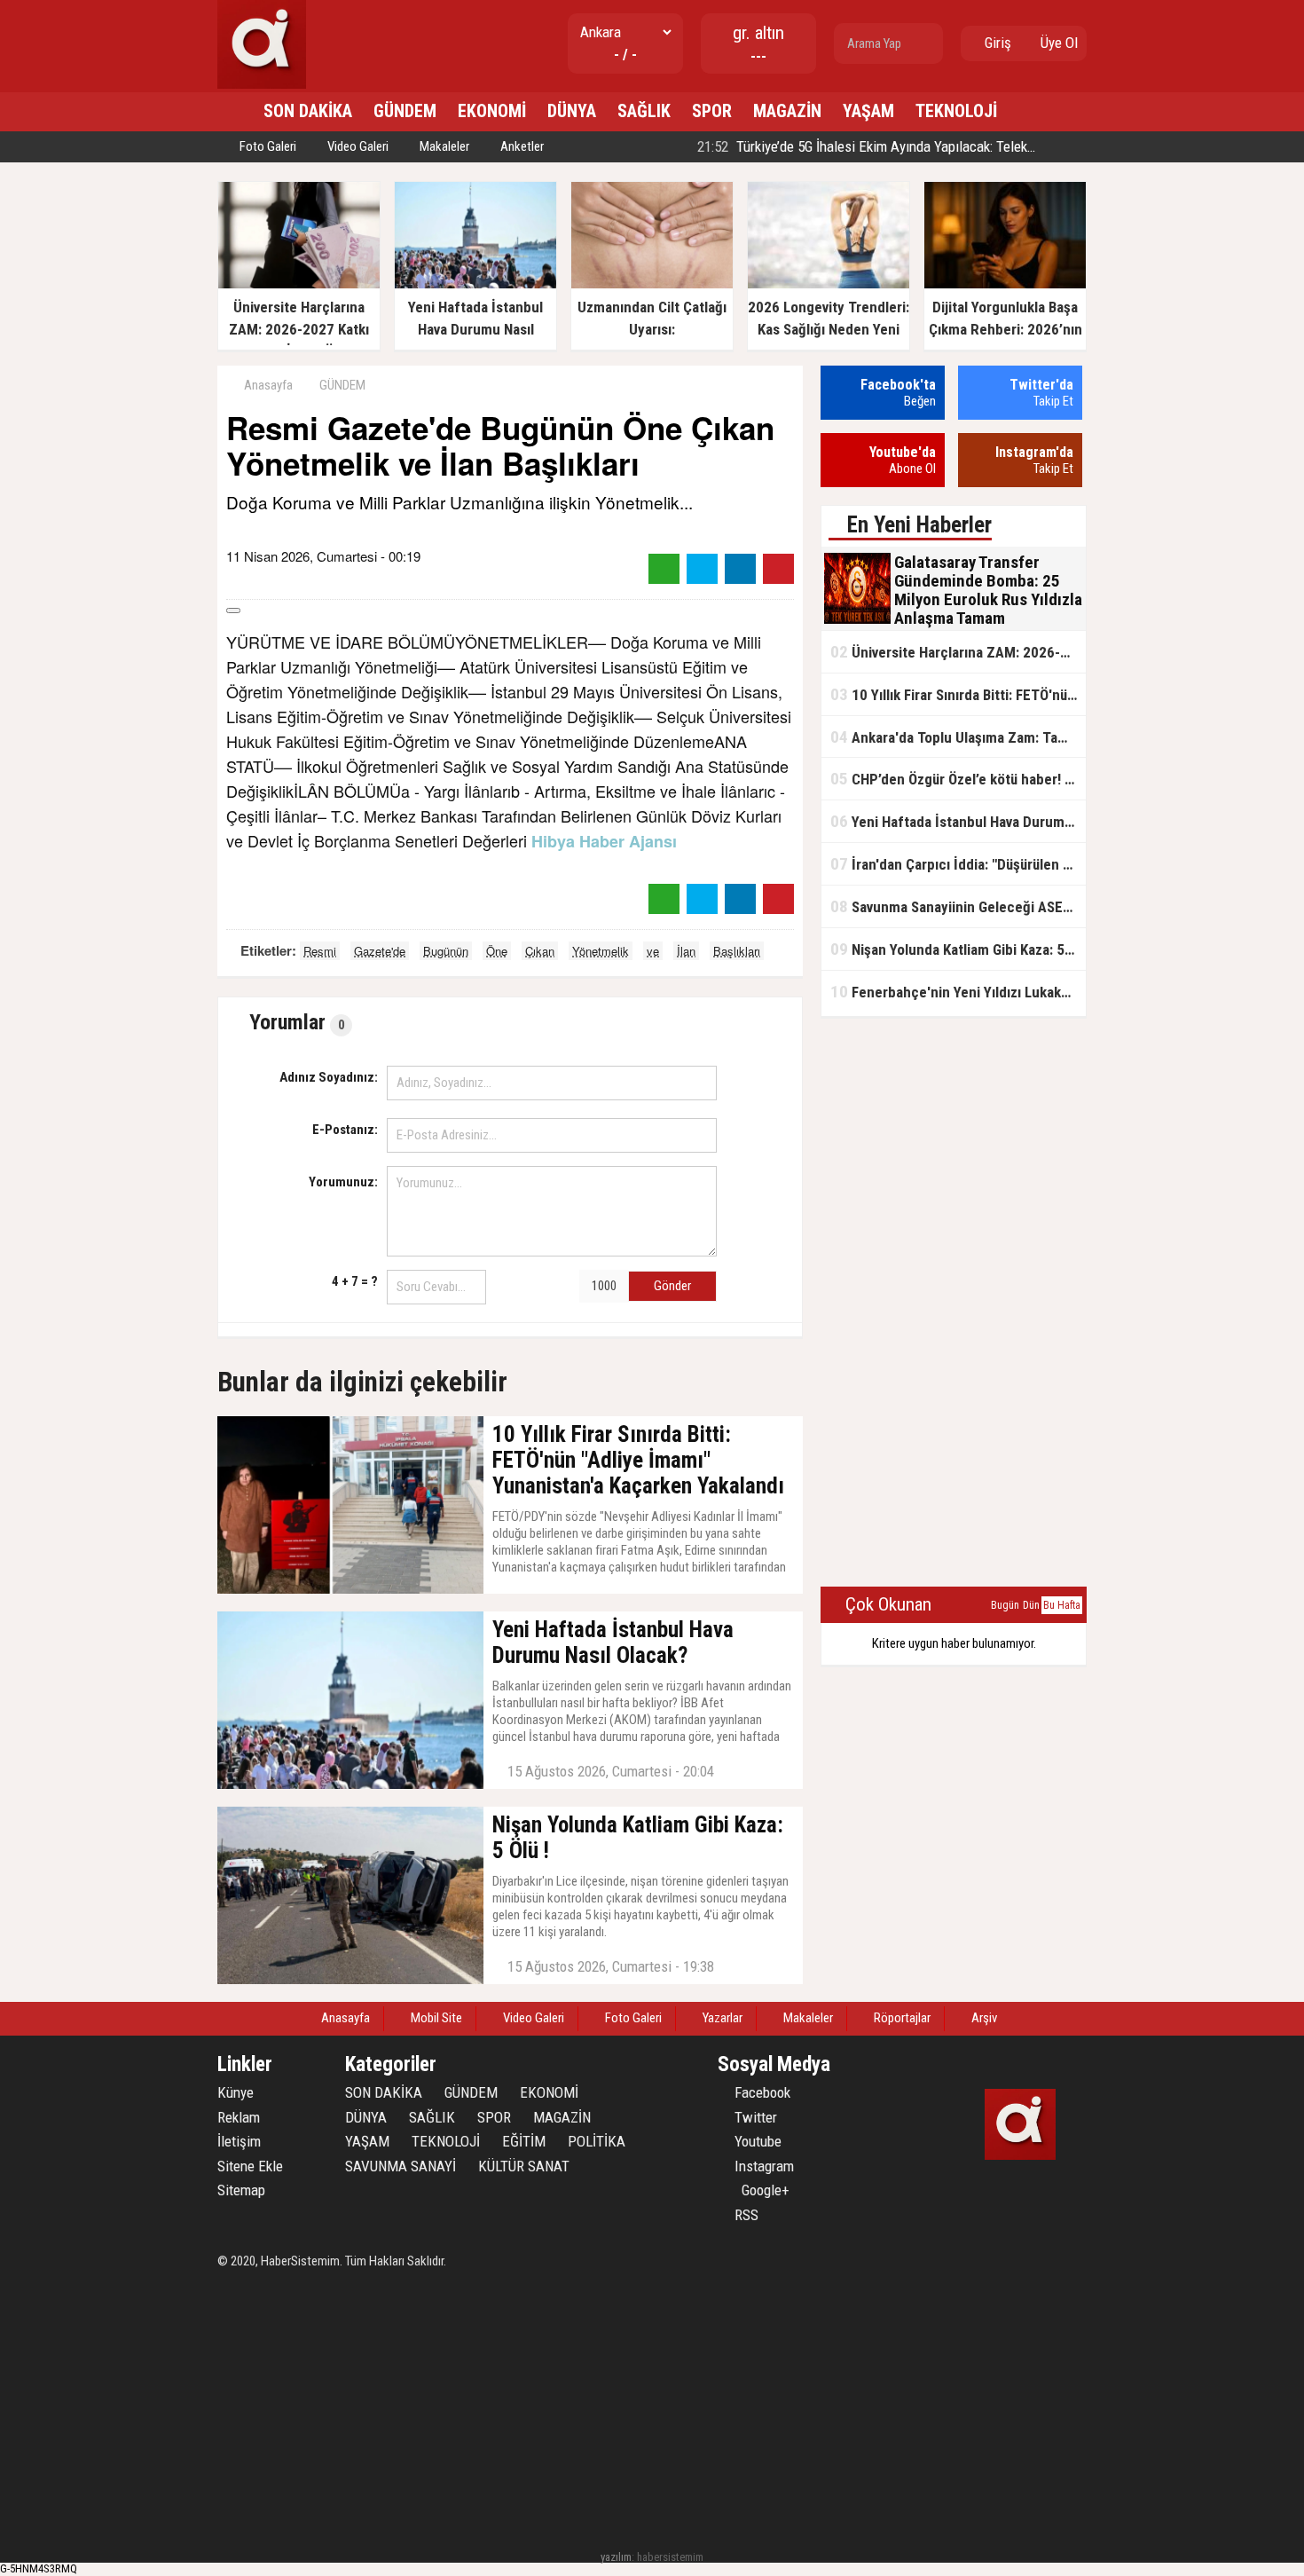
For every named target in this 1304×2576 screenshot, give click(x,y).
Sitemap (241, 2190)
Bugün (1005, 1605)
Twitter (754, 2117)
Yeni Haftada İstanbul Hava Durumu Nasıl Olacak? (958, 821)
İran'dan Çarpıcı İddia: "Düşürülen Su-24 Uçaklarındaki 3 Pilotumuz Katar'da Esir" (958, 864)
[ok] (928, 43)
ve (653, 951)
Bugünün (446, 951)
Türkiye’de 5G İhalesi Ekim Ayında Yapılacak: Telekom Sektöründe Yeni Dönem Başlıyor (966, 146)
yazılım (616, 2557)
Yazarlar (721, 2018)
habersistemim (670, 2557)
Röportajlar (901, 2018)
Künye (236, 2092)
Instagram (762, 2166)
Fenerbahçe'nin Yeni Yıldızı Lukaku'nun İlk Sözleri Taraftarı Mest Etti (958, 992)
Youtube (756, 2141)
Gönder (672, 1286)
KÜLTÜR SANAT (524, 2166)
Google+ (760, 2190)
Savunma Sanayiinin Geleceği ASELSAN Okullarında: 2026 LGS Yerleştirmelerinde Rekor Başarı (958, 906)
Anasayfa (267, 385)
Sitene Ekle (250, 2166)
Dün (1031, 1605)
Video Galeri (357, 146)
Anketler (521, 146)
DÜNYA (572, 111)
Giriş (996, 43)
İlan (686, 951)
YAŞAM (868, 111)
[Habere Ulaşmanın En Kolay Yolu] (262, 85)
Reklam (239, 2117)
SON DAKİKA (308, 111)
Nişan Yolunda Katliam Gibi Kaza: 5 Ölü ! (958, 949)
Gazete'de (380, 951)
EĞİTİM (524, 2141)
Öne (497, 951)
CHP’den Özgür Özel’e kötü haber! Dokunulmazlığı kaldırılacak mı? (958, 779)
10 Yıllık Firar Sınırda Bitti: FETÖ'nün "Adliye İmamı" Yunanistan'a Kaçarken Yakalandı (958, 694)
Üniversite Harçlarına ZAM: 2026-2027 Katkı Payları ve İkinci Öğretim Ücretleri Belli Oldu (958, 652)
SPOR (712, 111)
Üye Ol (1057, 43)
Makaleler (443, 146)
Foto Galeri (267, 146)
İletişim (239, 2141)
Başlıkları (737, 951)
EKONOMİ (492, 111)
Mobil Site (435, 2018)
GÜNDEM (405, 111)
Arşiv (983, 2018)
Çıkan (540, 951)
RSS (745, 2215)
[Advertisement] (954, 1303)
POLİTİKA (597, 2141)
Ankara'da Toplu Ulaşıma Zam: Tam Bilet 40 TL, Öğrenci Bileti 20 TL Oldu (958, 737)
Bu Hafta (1062, 1605)
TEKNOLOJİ (956, 111)
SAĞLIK (644, 111)
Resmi (320, 951)
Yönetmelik (601, 951)
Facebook (761, 2092)
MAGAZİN (787, 111)
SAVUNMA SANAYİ (401, 2166)
